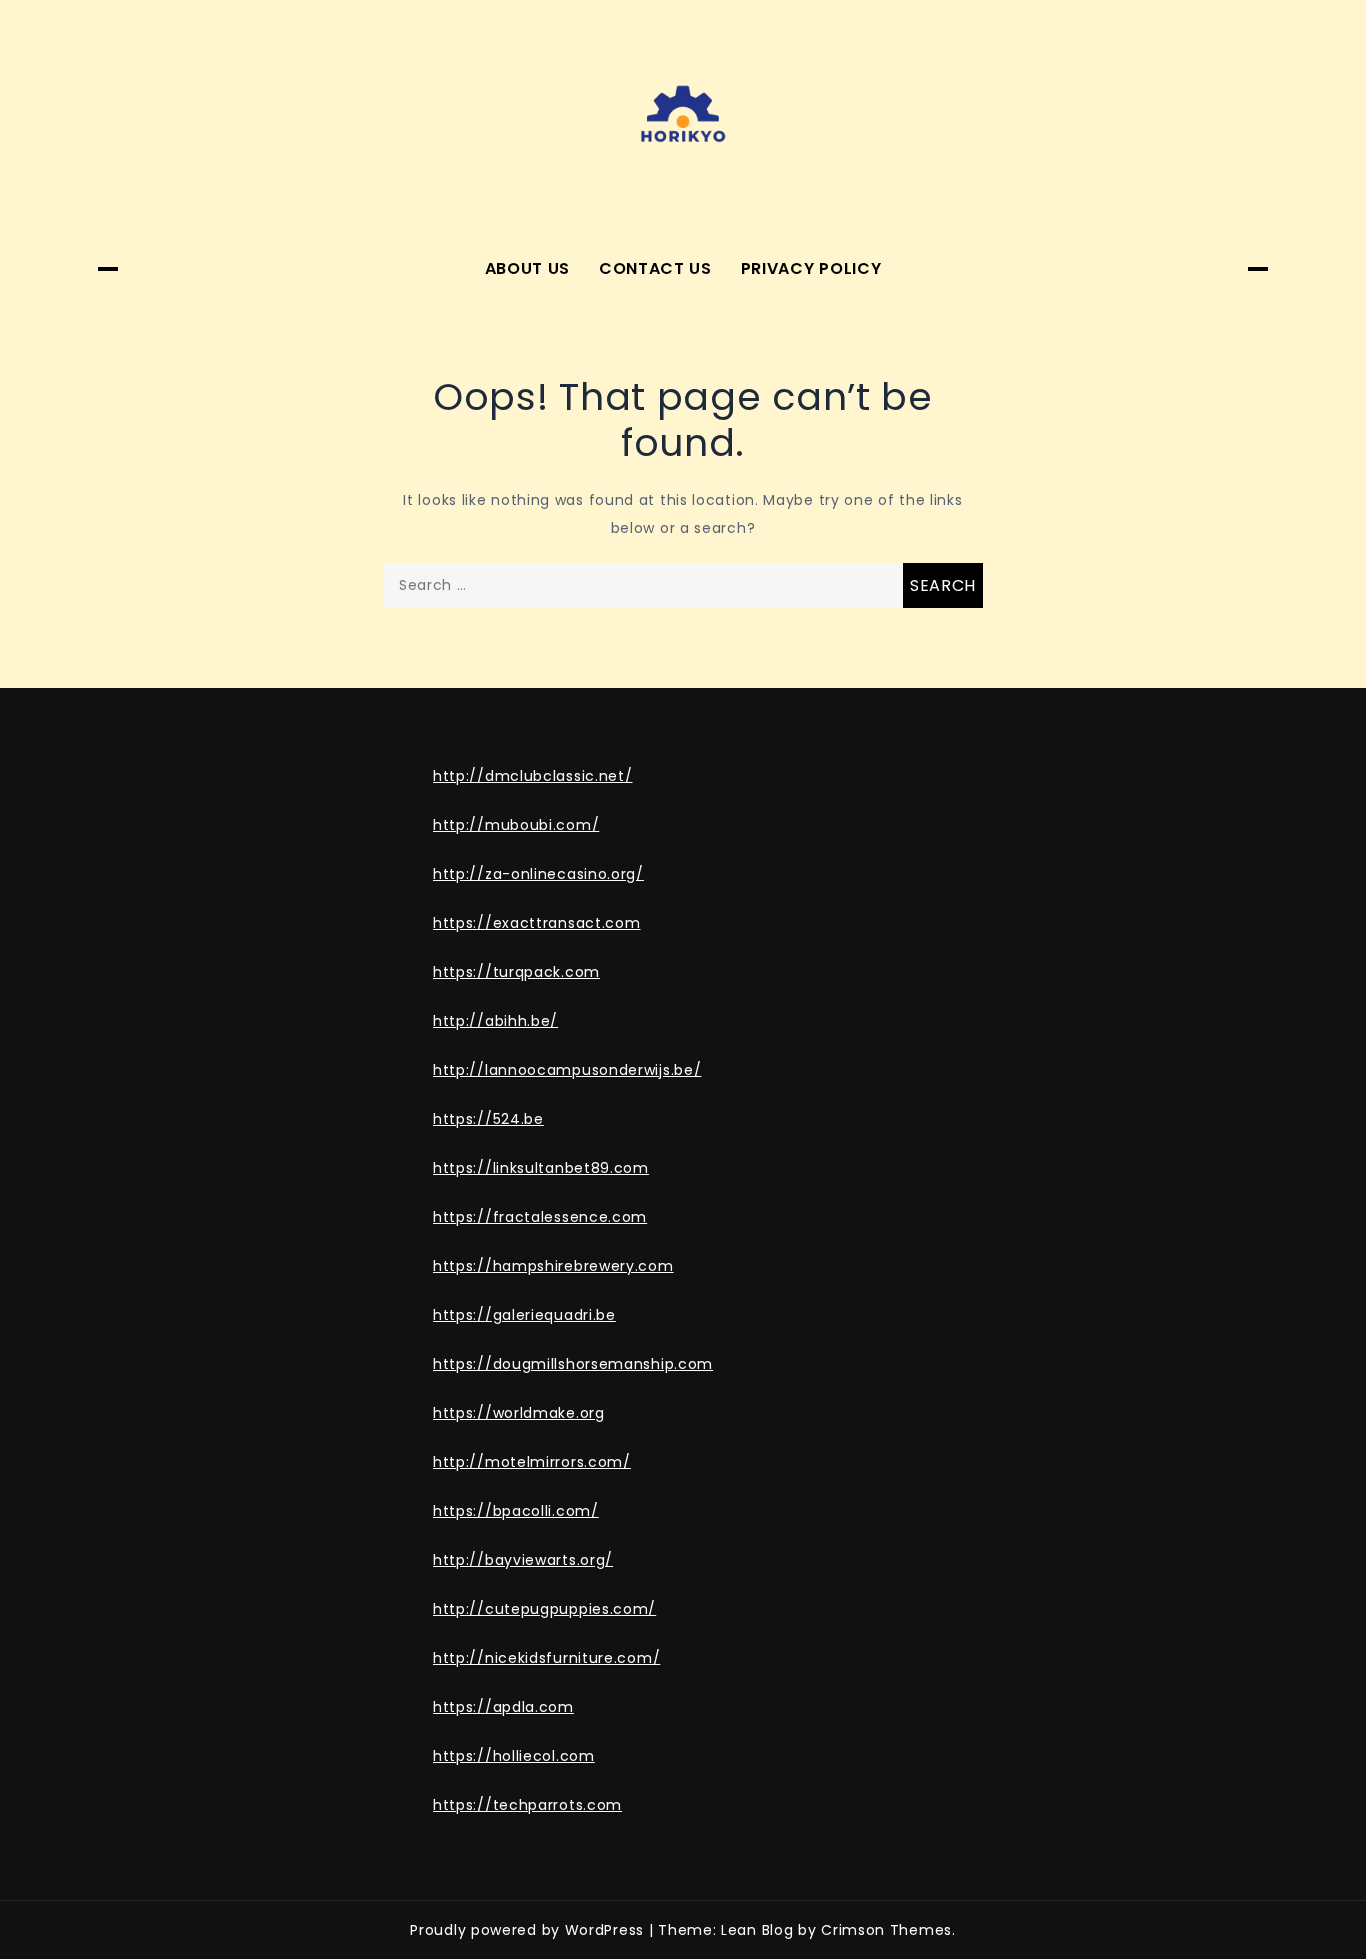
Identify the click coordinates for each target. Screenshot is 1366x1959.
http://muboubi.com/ (516, 825)
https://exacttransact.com (537, 923)
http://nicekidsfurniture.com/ (546, 1658)
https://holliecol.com (514, 1756)
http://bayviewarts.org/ (523, 1560)
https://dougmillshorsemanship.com (573, 1364)
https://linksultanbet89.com (541, 1168)
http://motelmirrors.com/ (532, 1462)
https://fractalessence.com (540, 1217)
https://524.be (488, 1119)
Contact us (655, 268)
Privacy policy (811, 268)
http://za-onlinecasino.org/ (538, 874)
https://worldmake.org (519, 1413)
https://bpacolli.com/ (516, 1511)
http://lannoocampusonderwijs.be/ (567, 1070)
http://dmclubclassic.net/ (533, 776)
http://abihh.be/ (495, 1021)
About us (528, 268)
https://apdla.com (503, 1707)
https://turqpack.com (516, 972)
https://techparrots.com (527, 1805)
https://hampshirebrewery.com (553, 1266)
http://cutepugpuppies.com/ (544, 1609)
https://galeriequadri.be (524, 1315)
